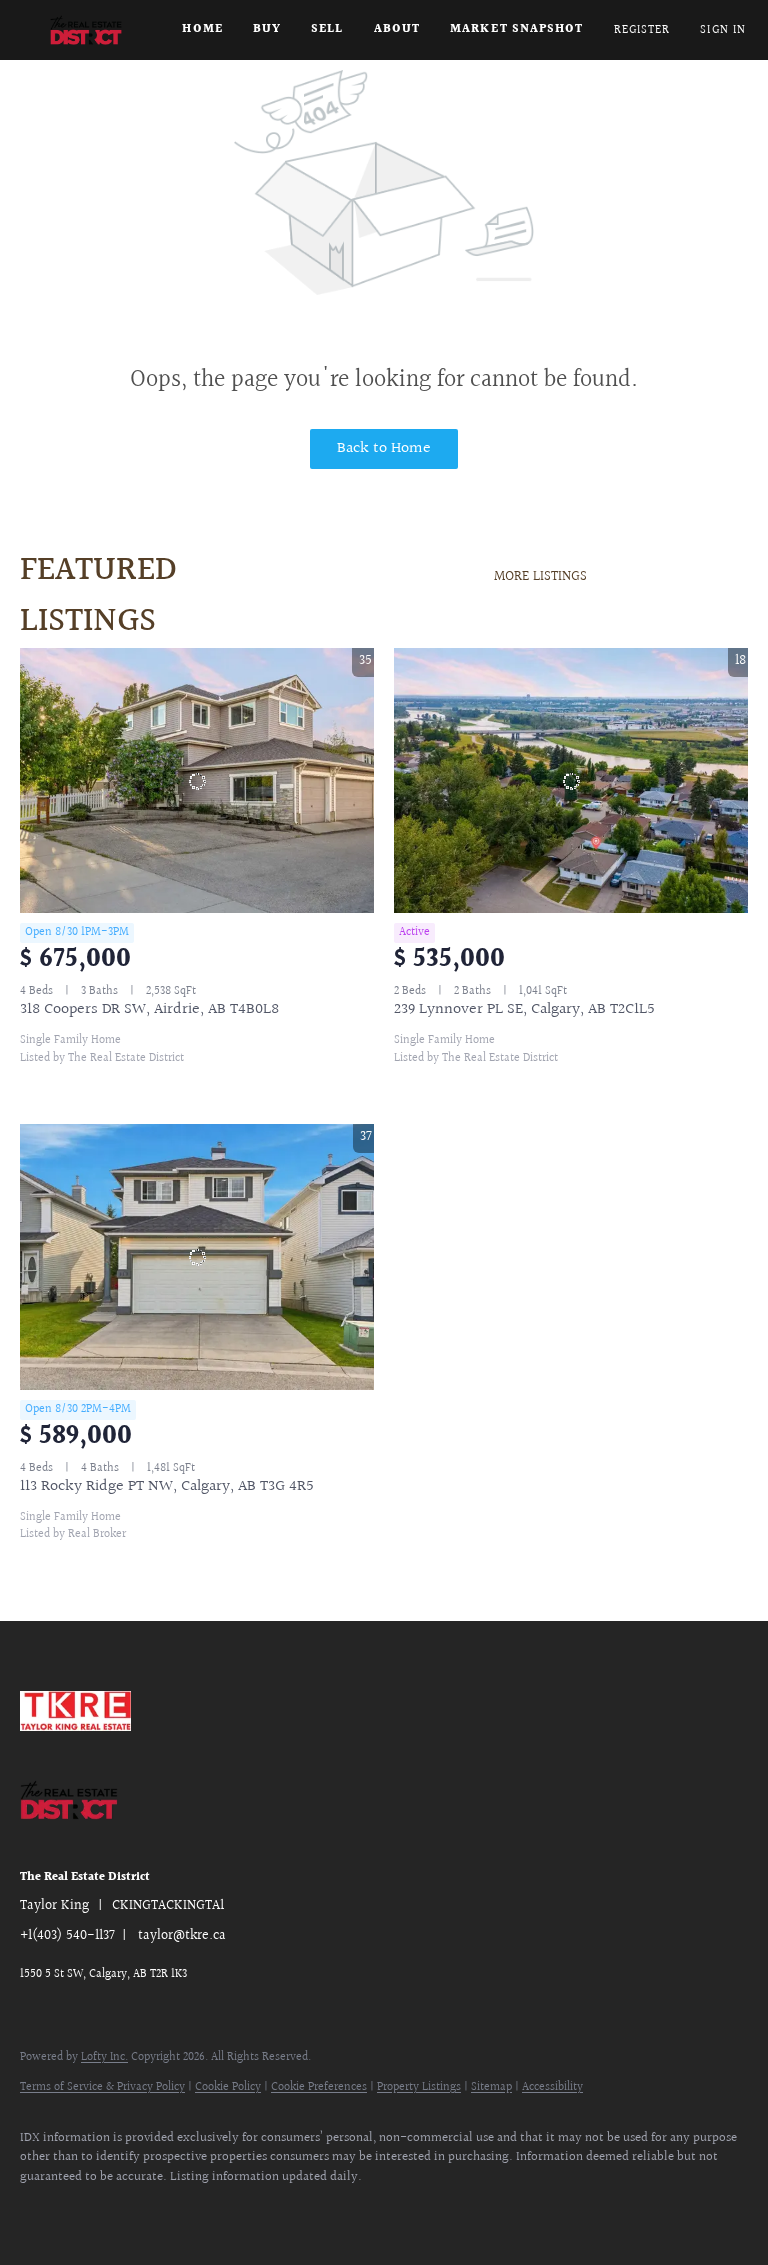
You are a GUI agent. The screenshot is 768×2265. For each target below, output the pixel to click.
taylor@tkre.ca (182, 1936)
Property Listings (419, 2087)
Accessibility (552, 2087)
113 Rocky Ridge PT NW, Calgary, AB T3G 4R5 (167, 1486)
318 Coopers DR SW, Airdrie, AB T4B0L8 (149, 1009)
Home (202, 29)
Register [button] (642, 30)
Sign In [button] (723, 30)
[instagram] (102, 2211)
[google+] (160, 2211)
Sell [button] (327, 29)
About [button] (397, 29)
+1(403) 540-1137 (67, 1936)
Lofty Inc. (104, 2057)
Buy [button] (267, 29)
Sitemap (491, 2087)
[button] (86, 30)
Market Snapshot (517, 29)
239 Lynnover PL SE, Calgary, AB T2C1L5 (524, 1009)
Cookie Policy (228, 2087)
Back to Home (384, 448)
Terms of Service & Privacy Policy (102, 2087)
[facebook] (44, 2211)
